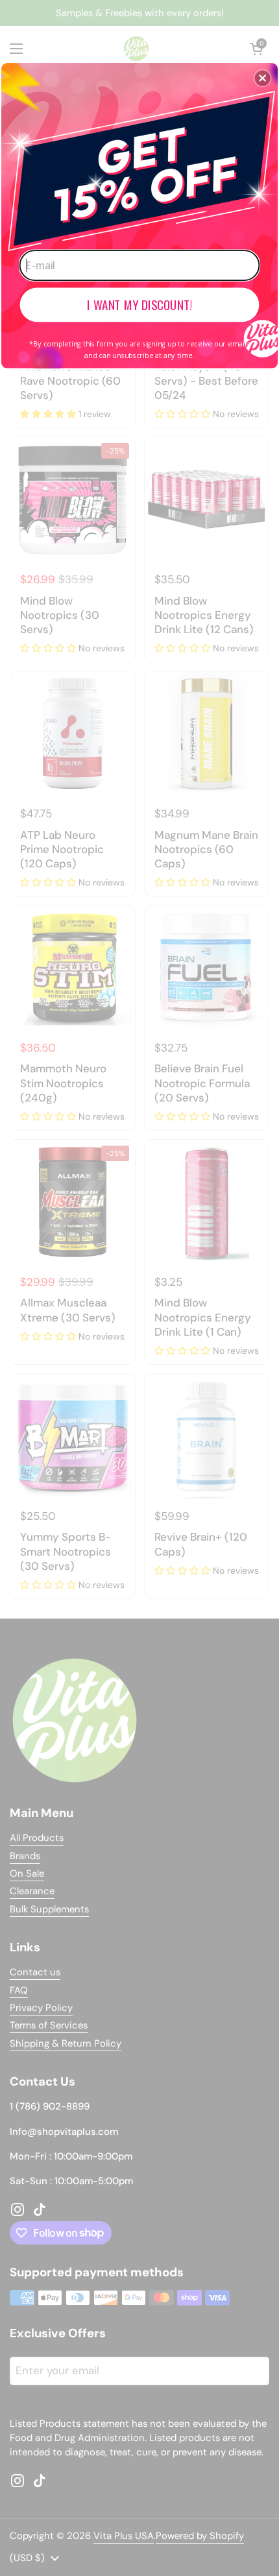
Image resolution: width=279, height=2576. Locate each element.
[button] (263, 78)
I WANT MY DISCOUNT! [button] (139, 305)
